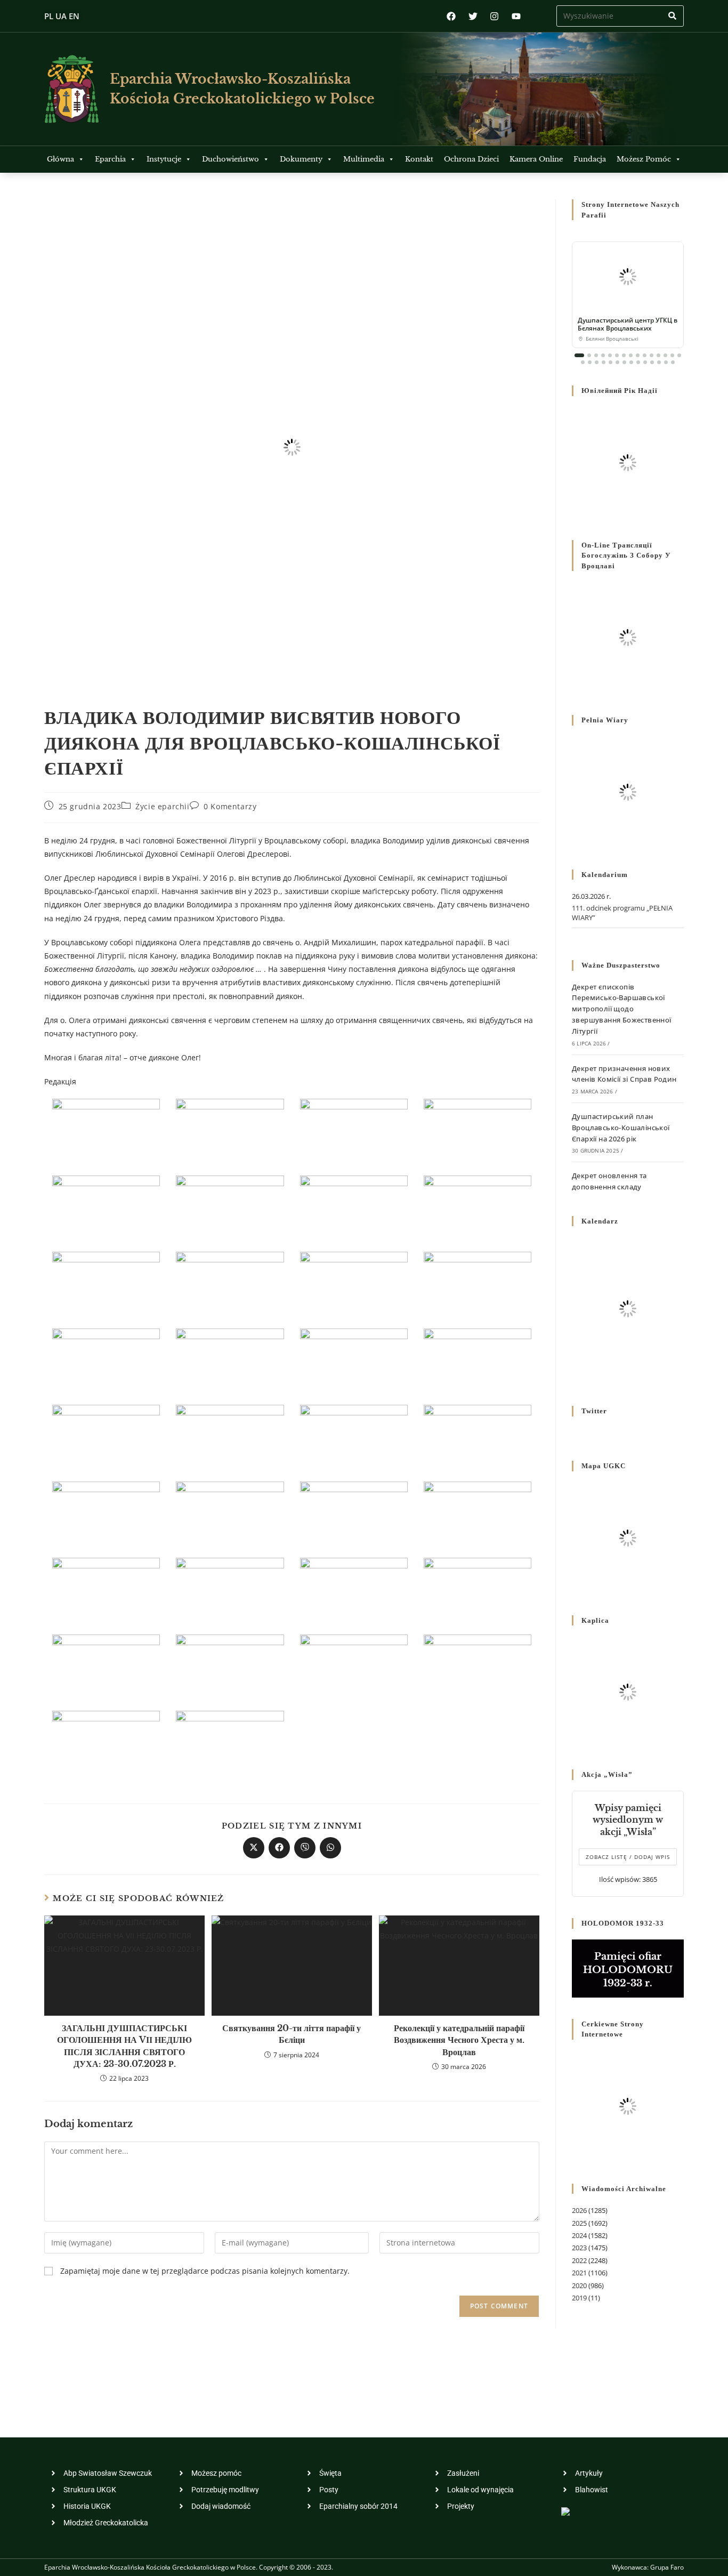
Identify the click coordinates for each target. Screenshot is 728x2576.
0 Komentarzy (230, 806)
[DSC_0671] (106, 1590)
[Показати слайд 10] (645, 355)
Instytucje (164, 159)
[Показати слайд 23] (631, 362)
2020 (579, 2285)
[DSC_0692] (354, 1666)
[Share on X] (254, 1848)
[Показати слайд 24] (638, 362)
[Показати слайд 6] (617, 355)
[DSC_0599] (106, 1284)
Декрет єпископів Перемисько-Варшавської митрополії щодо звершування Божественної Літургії (622, 1009)
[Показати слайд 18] (597, 362)
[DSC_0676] (354, 1590)
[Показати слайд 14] (672, 355)
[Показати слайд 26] (652, 362)
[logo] (72, 89)
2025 (579, 2223)
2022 (579, 2260)
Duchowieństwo (230, 159)
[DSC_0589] (230, 1207)
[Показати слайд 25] (645, 362)
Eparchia (110, 159)
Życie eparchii (162, 806)
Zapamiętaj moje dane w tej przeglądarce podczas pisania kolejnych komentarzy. (205, 2271)
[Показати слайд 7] (624, 355)
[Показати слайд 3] (596, 355)
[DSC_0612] (106, 1360)
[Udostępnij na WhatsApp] (330, 1848)
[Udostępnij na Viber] (305, 1848)
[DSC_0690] (230, 1666)
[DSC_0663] (354, 1513)
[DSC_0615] (230, 1360)
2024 (579, 2235)
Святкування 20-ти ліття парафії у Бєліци (292, 2034)
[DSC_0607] (354, 1284)
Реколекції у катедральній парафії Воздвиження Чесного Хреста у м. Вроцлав (459, 2040)
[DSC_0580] (478, 1131)
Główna (60, 159)
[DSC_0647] (106, 1513)
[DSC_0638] (354, 1437)
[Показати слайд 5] (610, 355)
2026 (579, 2210)
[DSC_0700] (230, 1743)
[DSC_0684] (106, 1666)
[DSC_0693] (478, 1666)
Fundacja (590, 159)
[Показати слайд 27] (659, 362)
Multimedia (364, 159)
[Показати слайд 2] (589, 355)
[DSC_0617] (354, 1360)
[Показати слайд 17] (590, 362)
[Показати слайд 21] (617, 362)
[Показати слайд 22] (624, 362)
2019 (579, 2298)
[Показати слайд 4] (603, 355)
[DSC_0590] (354, 1207)
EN (74, 16)
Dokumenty (301, 159)
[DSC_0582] (106, 1207)
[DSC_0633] (230, 1437)
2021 (579, 2273)
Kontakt (419, 159)
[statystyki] (565, 2511)
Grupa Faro (667, 2567)
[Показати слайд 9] (638, 355)
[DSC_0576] (354, 1131)
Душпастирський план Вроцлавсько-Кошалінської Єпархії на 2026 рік (621, 1128)
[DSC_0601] (230, 1284)
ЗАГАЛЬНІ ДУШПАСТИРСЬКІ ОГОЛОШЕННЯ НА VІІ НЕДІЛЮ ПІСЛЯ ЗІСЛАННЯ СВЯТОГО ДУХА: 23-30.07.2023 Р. (124, 2046)
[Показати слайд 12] (658, 355)
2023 (579, 2248)
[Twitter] (473, 16)
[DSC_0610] (478, 1284)
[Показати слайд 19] (604, 362)
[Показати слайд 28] (666, 362)
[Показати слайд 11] (652, 355)
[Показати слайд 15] (679, 355)
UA (61, 16)
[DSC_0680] (478, 1590)
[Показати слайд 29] (673, 362)
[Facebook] (451, 16)
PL (49, 16)
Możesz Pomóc (644, 159)
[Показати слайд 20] (610, 362)
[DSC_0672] (230, 1590)
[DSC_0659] (230, 1513)
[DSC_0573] (230, 1131)
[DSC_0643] (478, 1437)
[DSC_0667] (478, 1513)
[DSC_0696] (106, 1743)
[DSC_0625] (478, 1360)
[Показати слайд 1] (579, 355)
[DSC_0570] (106, 1131)
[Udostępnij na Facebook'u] (279, 1848)
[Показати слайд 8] (631, 355)
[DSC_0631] (106, 1437)
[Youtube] (516, 16)
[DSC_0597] (478, 1207)
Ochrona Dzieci (471, 159)
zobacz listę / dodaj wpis (628, 1857)
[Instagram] (494, 16)
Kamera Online (536, 159)
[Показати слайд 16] (583, 362)
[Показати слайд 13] (665, 355)
